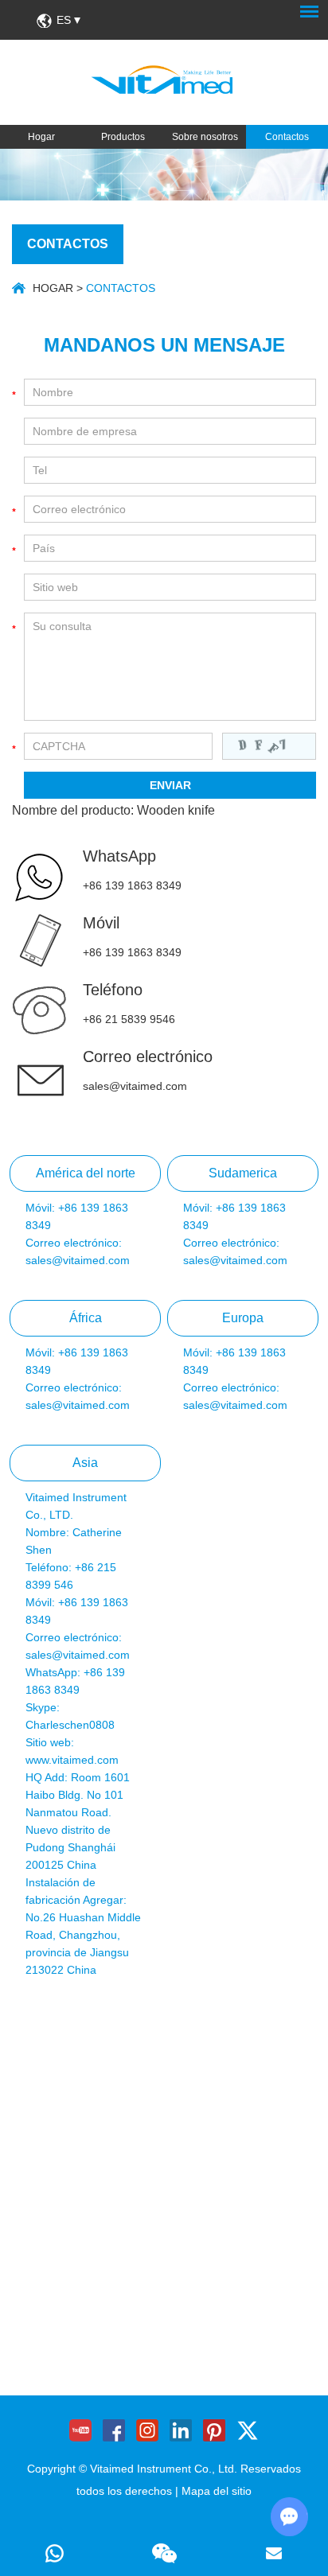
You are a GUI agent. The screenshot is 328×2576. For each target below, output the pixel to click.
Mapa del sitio (217, 2491)
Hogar (41, 137)
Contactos (287, 137)
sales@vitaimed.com (135, 1086)
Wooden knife (176, 810)
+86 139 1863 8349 (132, 885)
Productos (123, 137)
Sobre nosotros (205, 137)
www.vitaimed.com (72, 1760)
